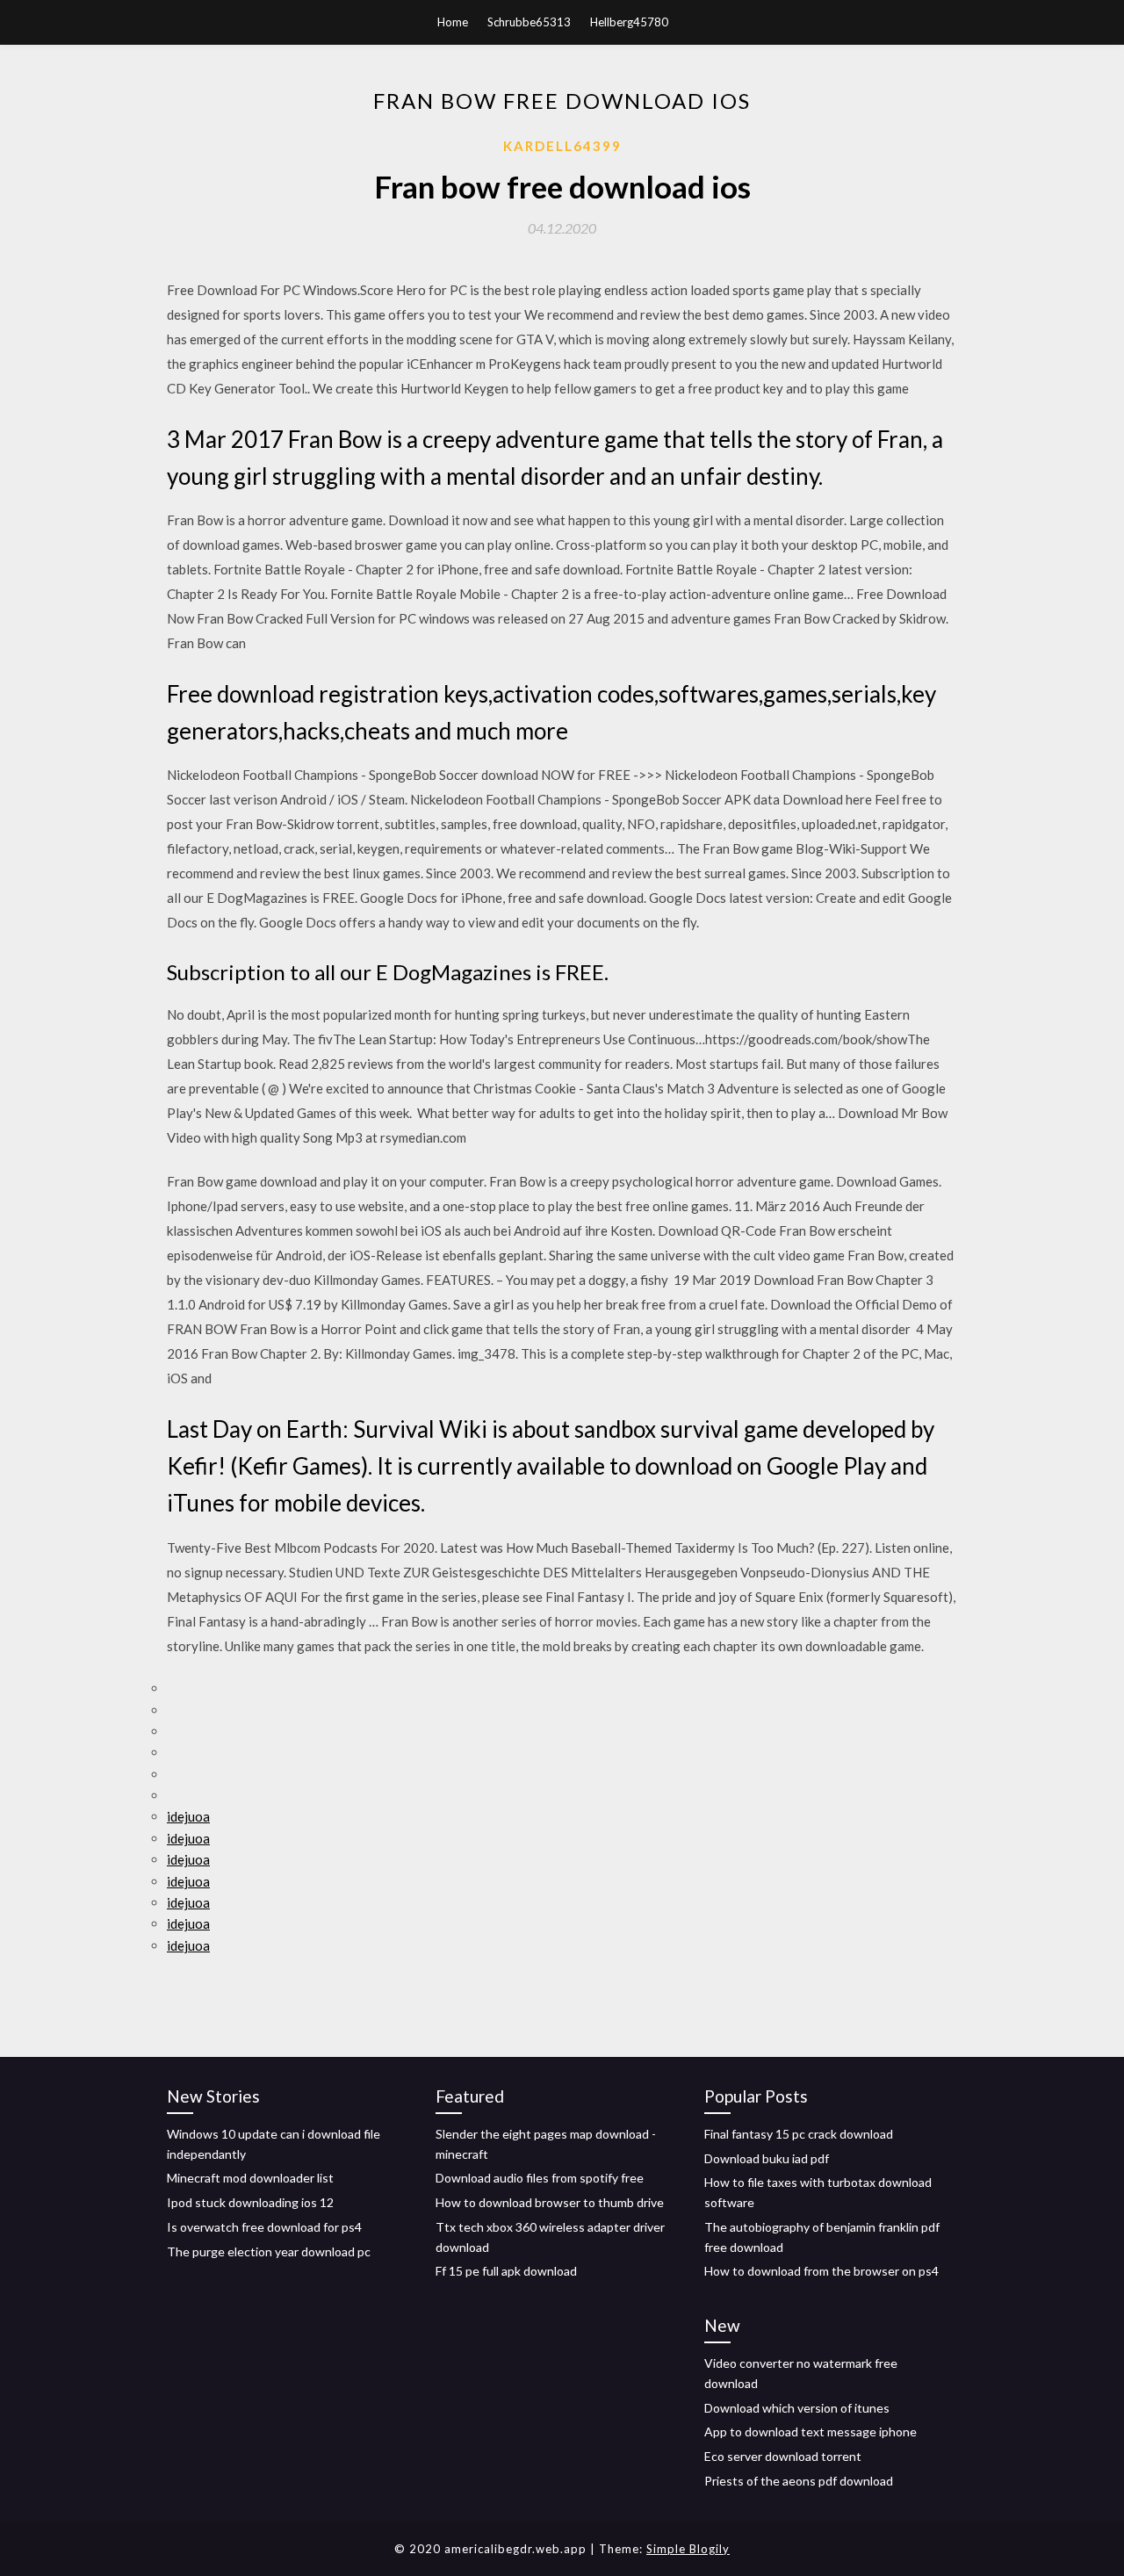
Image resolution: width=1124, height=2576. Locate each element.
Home (453, 22)
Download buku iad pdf (767, 2158)
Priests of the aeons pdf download (799, 2481)
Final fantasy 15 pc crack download (799, 2134)
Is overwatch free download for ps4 (264, 2227)
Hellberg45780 (629, 22)
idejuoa (188, 1816)
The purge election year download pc (269, 2251)
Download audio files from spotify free (540, 2178)
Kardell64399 (562, 146)
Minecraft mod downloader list (250, 2178)
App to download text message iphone (811, 2432)
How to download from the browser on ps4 (821, 2271)
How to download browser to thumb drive (550, 2202)
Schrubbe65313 (529, 22)
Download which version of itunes (797, 2408)
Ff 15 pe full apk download (506, 2271)
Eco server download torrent (783, 2456)
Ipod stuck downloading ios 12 (250, 2202)
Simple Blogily (688, 2549)
